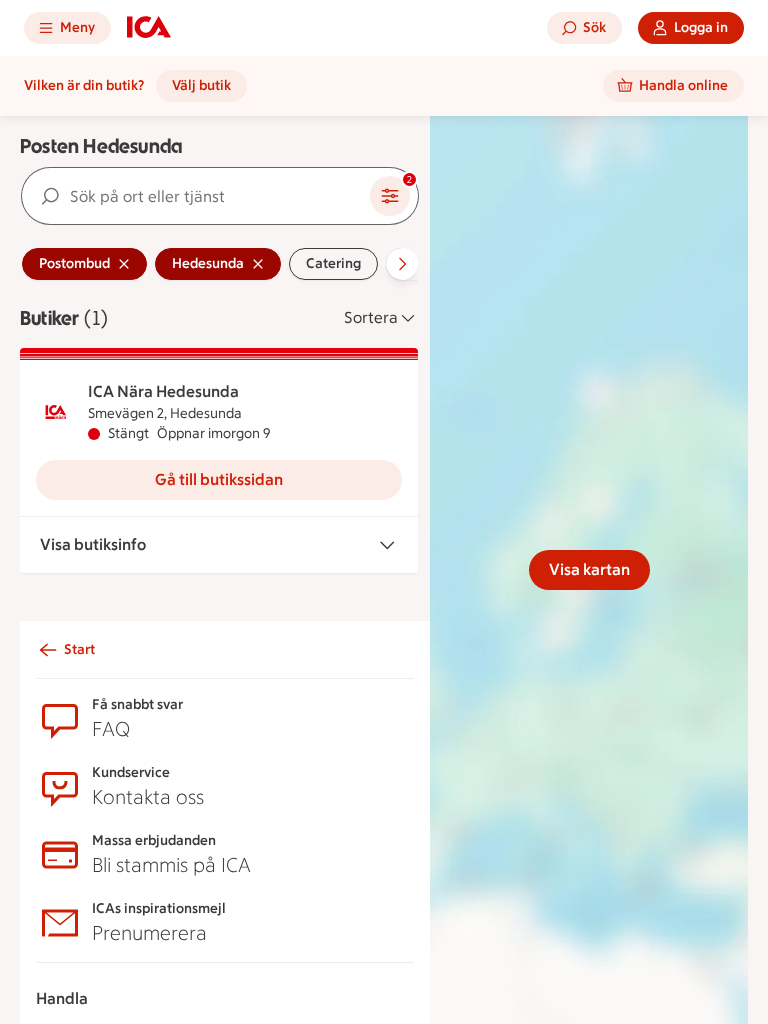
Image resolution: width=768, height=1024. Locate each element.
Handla (62, 998)
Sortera (371, 317)
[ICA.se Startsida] (149, 28)
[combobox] (196, 196)
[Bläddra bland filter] (402, 264)
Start (79, 649)
